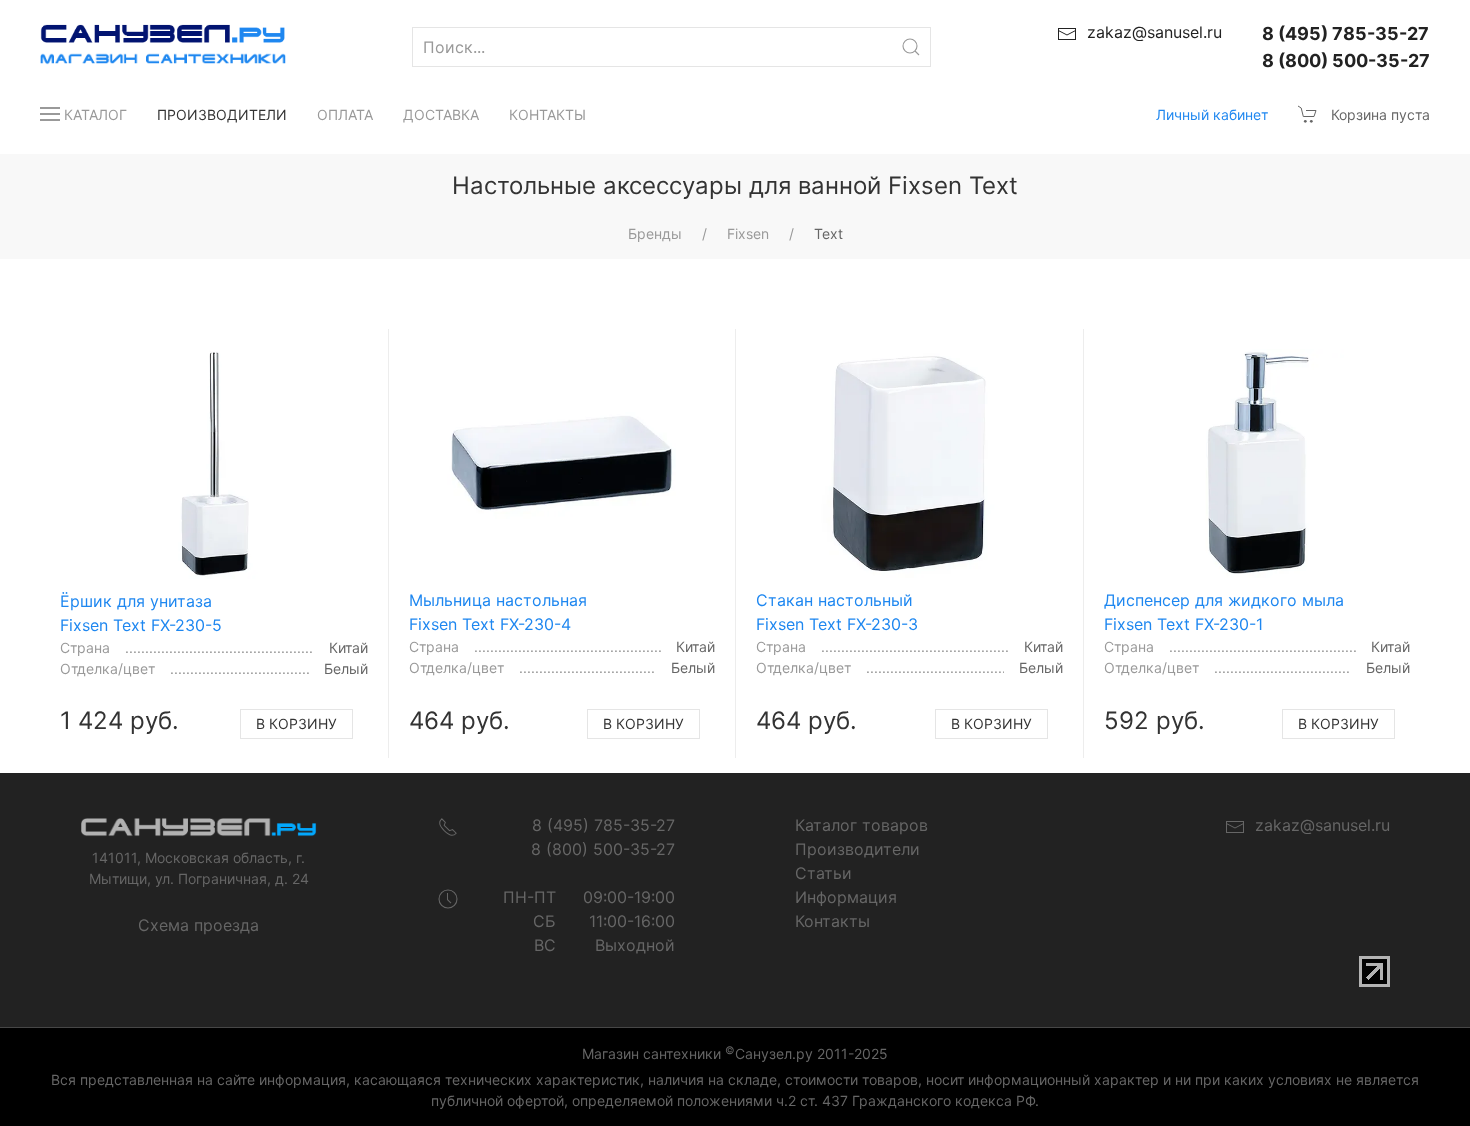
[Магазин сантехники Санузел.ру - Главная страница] (143, 47)
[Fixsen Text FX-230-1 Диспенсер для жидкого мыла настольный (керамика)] (1257, 464)
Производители (222, 114)
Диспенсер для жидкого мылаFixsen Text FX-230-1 (1224, 612)
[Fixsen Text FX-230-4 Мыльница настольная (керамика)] (562, 464)
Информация (846, 897)
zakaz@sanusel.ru (1317, 825)
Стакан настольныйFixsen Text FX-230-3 (837, 612)
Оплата (345, 114)
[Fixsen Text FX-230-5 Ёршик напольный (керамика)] (213, 464)
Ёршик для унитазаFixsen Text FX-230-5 (141, 613)
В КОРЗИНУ (296, 723)
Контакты (547, 114)
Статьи (823, 873)
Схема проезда (198, 925)
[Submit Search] (911, 47)
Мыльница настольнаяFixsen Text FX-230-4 (498, 612)
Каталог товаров (861, 825)
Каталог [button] (95, 114)
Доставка (441, 114)
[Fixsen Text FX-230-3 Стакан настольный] (909, 464)
